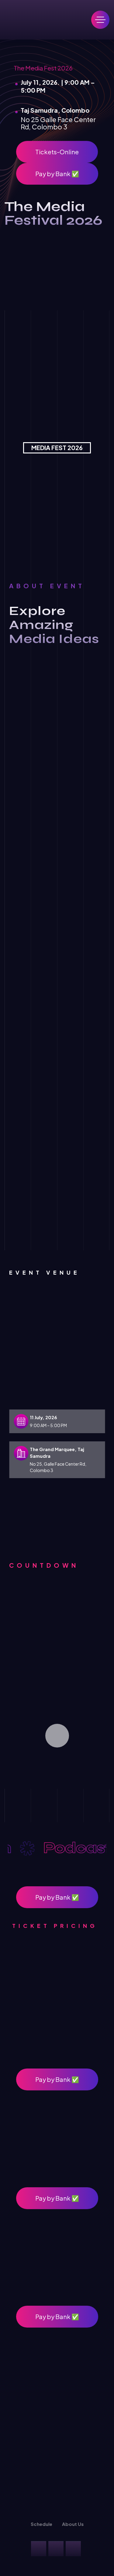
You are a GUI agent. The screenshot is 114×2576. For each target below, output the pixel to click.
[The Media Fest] (50, 20)
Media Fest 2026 (57, 448)
